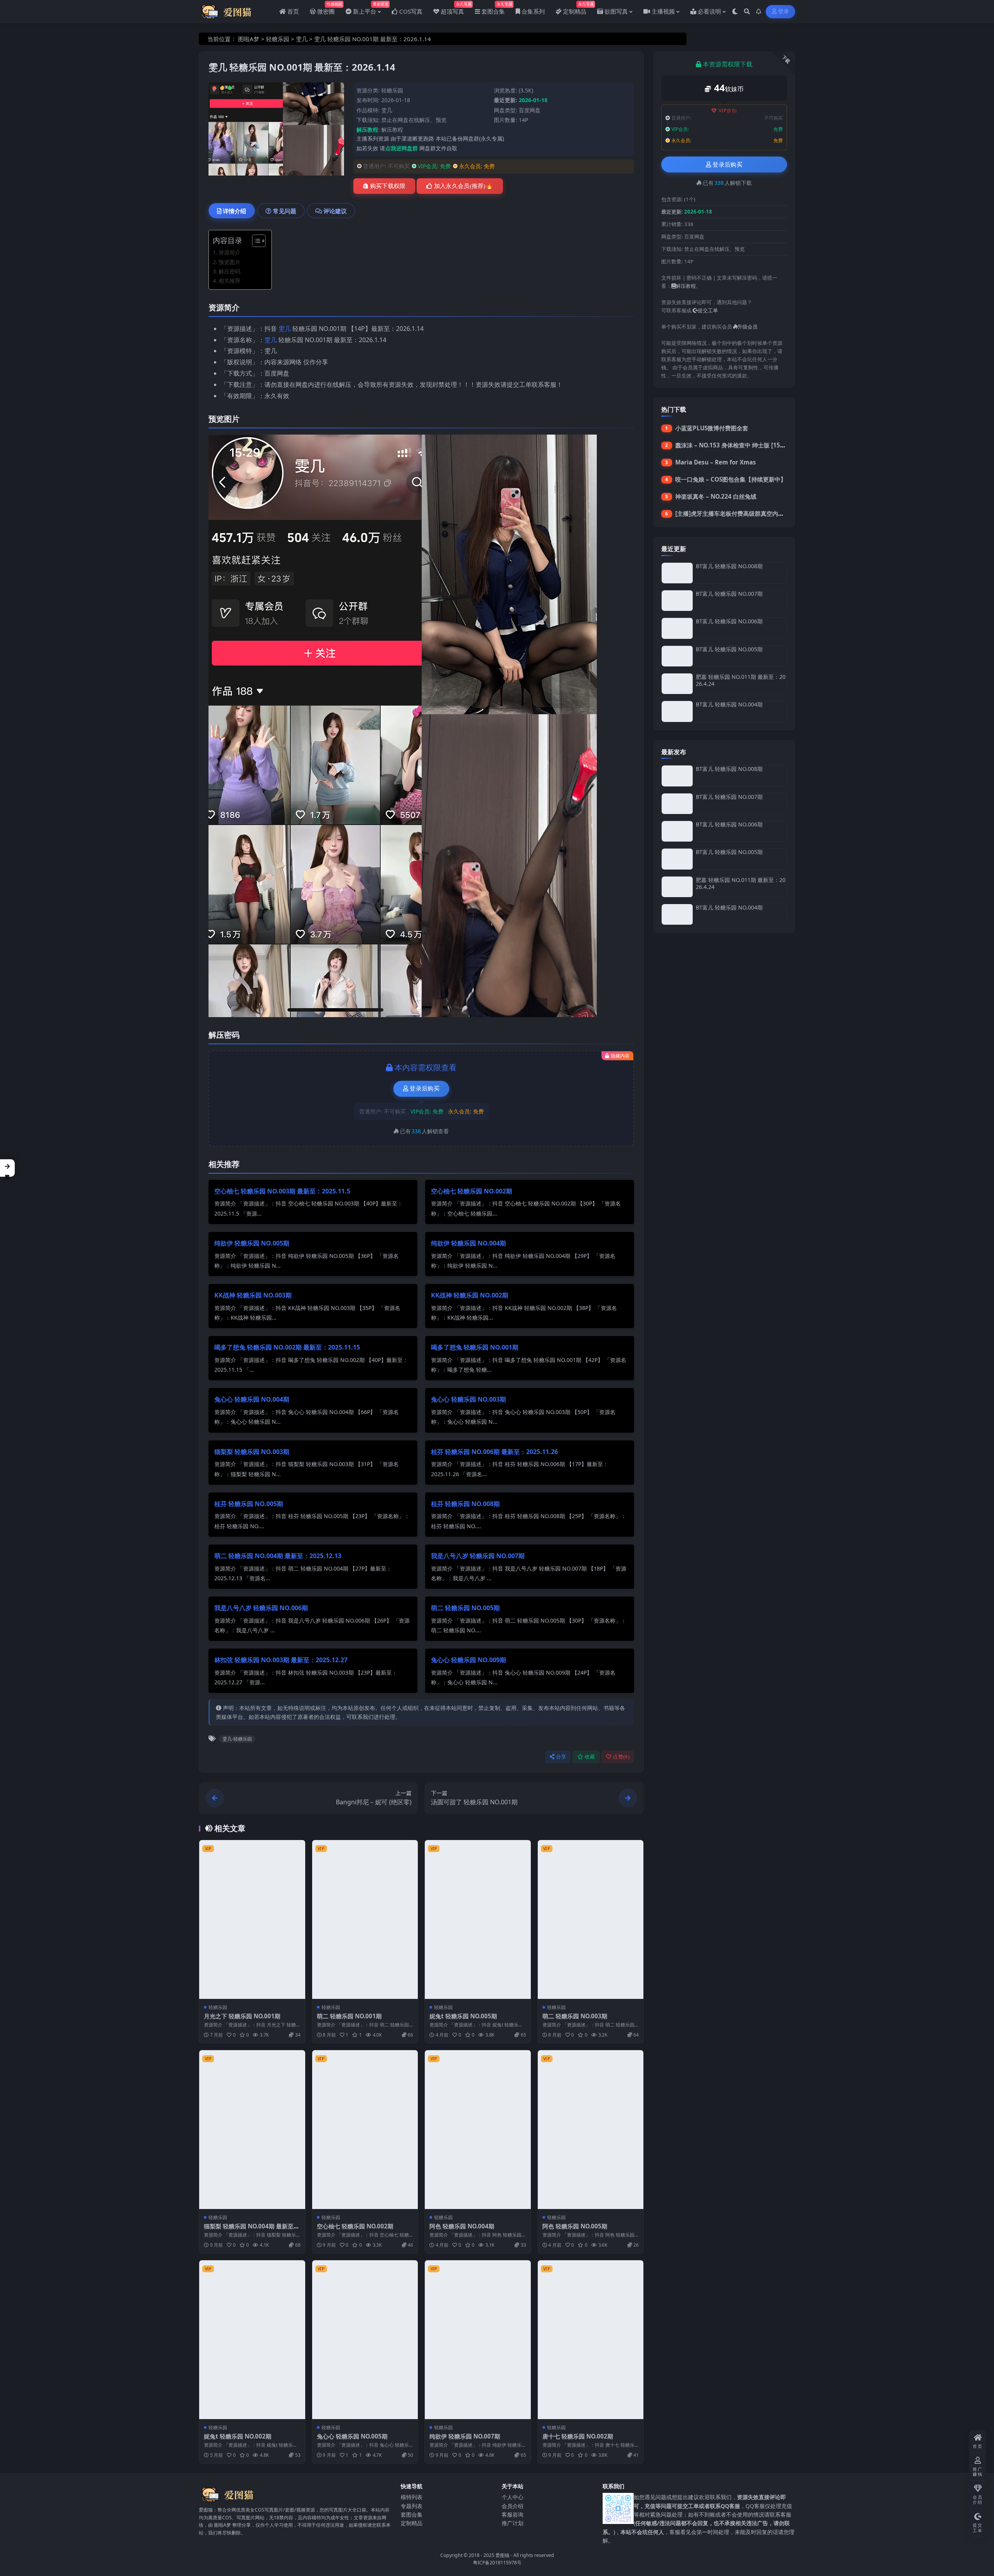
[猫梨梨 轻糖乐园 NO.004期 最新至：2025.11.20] (252, 2130)
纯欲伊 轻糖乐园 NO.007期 (465, 2436)
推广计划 (513, 2523)
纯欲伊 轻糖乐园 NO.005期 (252, 1243)
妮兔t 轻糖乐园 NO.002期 (238, 2436)
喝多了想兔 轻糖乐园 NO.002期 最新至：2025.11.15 (287, 1347)
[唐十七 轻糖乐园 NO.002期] (591, 2340)
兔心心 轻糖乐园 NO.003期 (468, 1399)
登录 (784, 11)
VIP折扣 (728, 110)
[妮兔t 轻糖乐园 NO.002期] (252, 2340)
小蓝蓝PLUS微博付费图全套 (712, 428)
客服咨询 (513, 2514)
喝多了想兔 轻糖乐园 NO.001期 (475, 1347)
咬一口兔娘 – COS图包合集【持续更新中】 (731, 479)
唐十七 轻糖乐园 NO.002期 (578, 2436)
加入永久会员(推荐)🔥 (464, 186)
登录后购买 (425, 1089)
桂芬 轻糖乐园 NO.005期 (249, 1504)
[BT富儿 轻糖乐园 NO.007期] (677, 601)
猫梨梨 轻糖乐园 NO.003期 (252, 1452)
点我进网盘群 (401, 148)
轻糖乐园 (278, 39)
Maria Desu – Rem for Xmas (716, 462)
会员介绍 (513, 2506)
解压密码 (229, 271)
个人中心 (513, 2497)
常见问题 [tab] (285, 211)
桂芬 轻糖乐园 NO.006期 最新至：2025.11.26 (494, 1452)
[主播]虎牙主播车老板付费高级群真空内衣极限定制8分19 (749, 513)
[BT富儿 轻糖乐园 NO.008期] (677, 573)
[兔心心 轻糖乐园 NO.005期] (365, 2340)
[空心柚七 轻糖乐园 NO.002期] (365, 2130)
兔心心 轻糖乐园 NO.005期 (352, 2436)
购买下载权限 (388, 186)
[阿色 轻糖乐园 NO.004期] (478, 2130)
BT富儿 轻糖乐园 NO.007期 (729, 594)
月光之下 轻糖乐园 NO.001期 (242, 2016)
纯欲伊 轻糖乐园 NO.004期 (468, 1243)
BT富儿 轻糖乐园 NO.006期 (729, 621)
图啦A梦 (249, 39)
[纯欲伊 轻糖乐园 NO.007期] (478, 2340)
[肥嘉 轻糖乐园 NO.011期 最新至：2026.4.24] (677, 684)
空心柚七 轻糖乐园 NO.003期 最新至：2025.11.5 (282, 1191)
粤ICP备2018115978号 (497, 2563)
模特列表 (412, 2497)
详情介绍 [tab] (235, 211)
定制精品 (412, 2523)
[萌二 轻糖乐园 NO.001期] (365, 1919)
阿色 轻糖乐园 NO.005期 (575, 2226)
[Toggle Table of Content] (255, 241)
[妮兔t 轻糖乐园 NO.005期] (478, 1919)
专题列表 (412, 2506)
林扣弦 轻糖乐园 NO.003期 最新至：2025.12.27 (281, 1660)
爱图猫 (502, 2555)
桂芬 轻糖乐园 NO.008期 (465, 1504)
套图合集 (412, 2514)
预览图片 (229, 262)
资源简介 (229, 252)
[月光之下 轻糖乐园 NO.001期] (252, 1919)
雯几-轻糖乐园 (237, 1739)
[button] (7, 1168)
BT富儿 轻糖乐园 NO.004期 (729, 704)
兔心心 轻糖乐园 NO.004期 (252, 1399)
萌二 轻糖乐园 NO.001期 (349, 2016)
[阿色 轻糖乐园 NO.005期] (591, 2130)
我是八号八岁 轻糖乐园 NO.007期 (478, 1556)
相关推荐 (229, 281)
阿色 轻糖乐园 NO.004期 (462, 2226)
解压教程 (392, 130)
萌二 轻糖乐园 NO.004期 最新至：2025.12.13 (278, 1556)
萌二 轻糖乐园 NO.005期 (465, 1608)
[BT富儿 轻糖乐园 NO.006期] (677, 628)
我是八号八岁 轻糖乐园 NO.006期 (261, 1608)
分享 (561, 1757)
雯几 (302, 39)
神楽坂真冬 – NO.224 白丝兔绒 (716, 496)
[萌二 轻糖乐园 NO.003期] (591, 1919)
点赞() (621, 1757)
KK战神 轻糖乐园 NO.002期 (470, 1295)
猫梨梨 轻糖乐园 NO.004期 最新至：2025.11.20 (252, 2230)
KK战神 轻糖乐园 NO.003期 (253, 1295)
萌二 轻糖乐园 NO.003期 (575, 2016)
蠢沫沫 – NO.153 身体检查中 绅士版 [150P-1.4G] (740, 445)
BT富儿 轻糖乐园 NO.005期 (729, 649)
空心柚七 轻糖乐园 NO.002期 (472, 1191)
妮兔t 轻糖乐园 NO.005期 (463, 2016)
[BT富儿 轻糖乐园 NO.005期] (677, 656)
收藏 (590, 1757)
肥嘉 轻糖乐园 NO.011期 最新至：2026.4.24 (741, 680)
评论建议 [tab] (335, 211)
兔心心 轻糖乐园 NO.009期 (468, 1660)
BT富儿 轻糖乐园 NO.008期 (729, 566)
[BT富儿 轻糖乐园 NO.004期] (677, 711)
